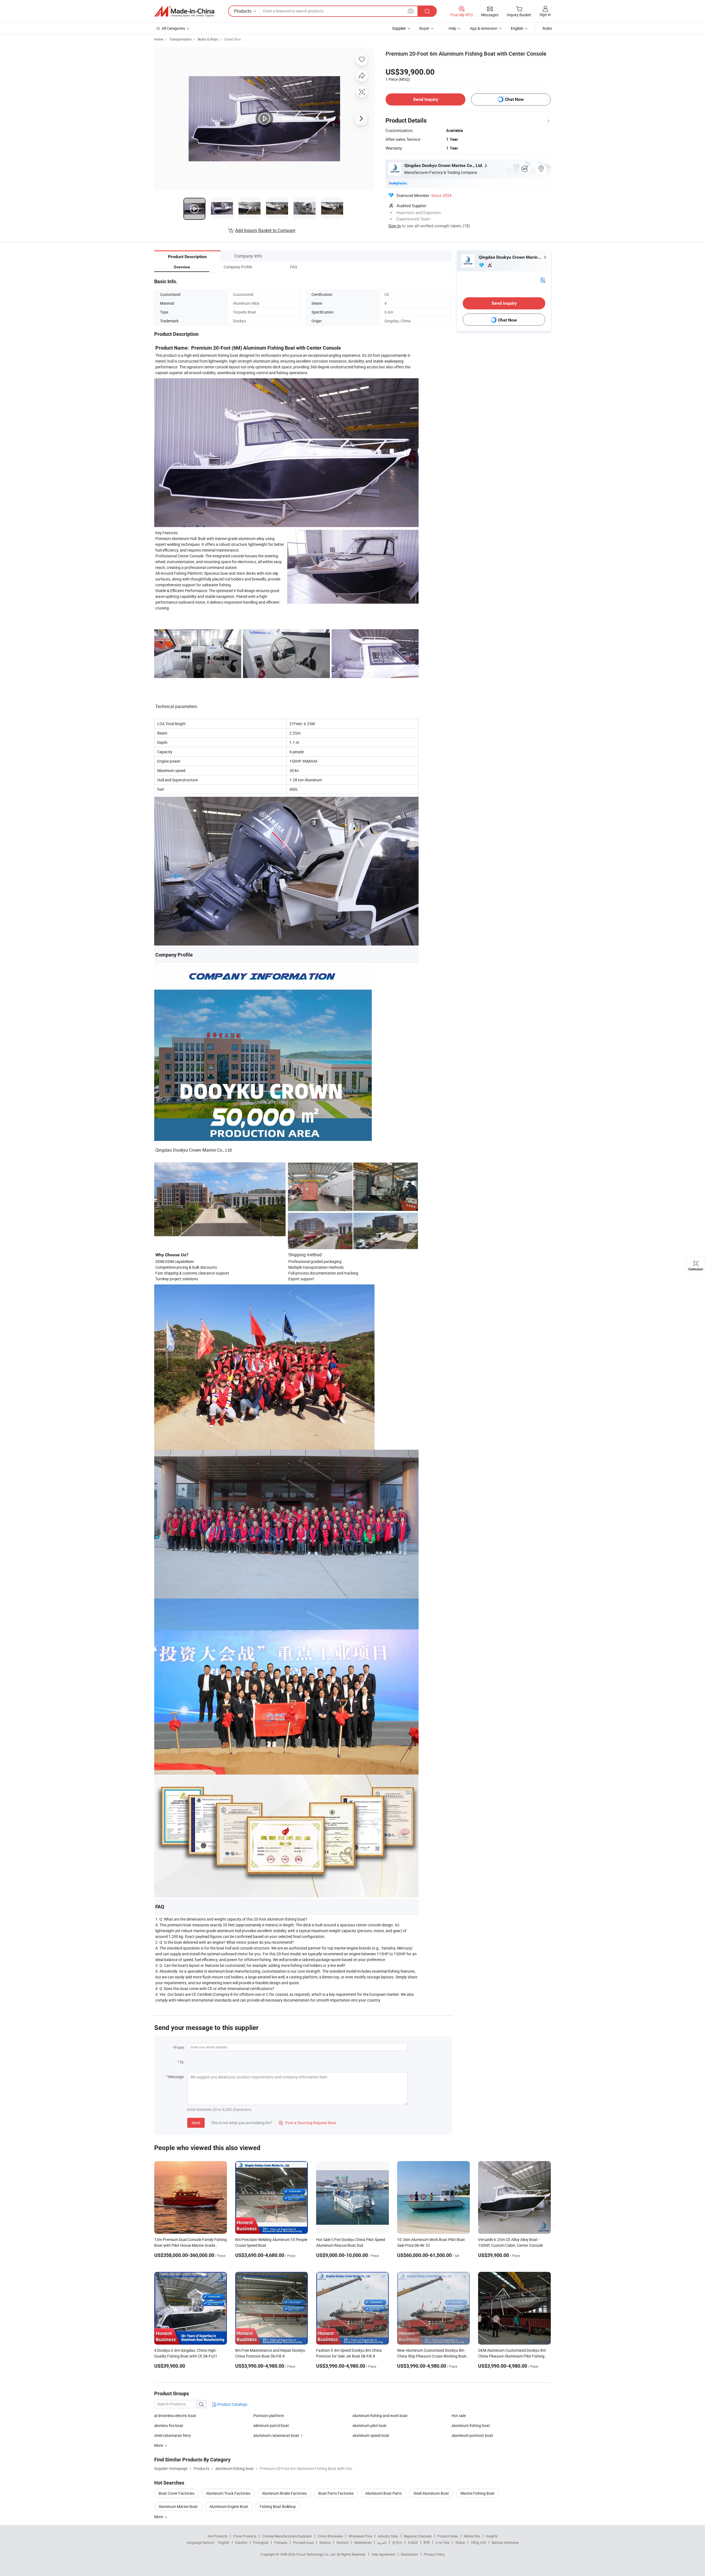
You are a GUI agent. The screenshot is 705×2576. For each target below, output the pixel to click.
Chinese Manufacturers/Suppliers (287, 2536)
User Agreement (383, 2554)
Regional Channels (418, 2536)
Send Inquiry (426, 99)
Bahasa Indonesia (505, 2542)
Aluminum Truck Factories (228, 2493)
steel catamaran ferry (173, 2435)
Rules (547, 28)
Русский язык (303, 2542)
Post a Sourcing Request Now (307, 2123)
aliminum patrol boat (271, 2425)
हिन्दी (427, 2542)
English (224, 2542)
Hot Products (218, 2536)
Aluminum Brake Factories (284, 2493)
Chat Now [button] (514, 99)
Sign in (545, 14)
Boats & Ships (208, 39)
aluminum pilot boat (370, 2425)
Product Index (448, 2536)
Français (281, 2542)
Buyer (424, 28)
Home (159, 39)
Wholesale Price (360, 2536)
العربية (382, 2542)
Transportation (181, 39)
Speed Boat (233, 39)
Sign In (394, 226)
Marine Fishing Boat (478, 2493)
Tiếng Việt (478, 2542)
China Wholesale (330, 2536)
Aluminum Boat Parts (383, 2493)
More (159, 2517)
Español (241, 2542)
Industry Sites (388, 2536)
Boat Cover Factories (177, 2493)
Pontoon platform (269, 2416)
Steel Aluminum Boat (431, 2493)
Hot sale (459, 2416)
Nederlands (363, 2542)
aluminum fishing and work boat (380, 2416)
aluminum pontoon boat (472, 2435)
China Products (245, 2536)
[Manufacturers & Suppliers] (184, 11)
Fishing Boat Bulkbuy (278, 2506)
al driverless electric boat (175, 2416)
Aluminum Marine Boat (178, 2506)
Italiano (325, 2542)
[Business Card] (543, 280)
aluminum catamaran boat (276, 2435)
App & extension (484, 28)
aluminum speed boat (371, 2435)
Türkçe (460, 2542)
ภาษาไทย (442, 2542)
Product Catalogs (232, 2404)
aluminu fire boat (169, 2425)
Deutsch (343, 2542)
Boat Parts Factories (336, 2493)
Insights (492, 2536)
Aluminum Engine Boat (229, 2506)
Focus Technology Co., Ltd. (317, 2554)
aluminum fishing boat (471, 2425)
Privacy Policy (434, 2554)
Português (261, 2542)
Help (452, 28)
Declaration (410, 2554)
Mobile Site (472, 2536)
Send (196, 2123)
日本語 (413, 2542)
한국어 (397, 2542)
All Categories (173, 28)
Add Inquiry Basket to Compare (265, 230)
